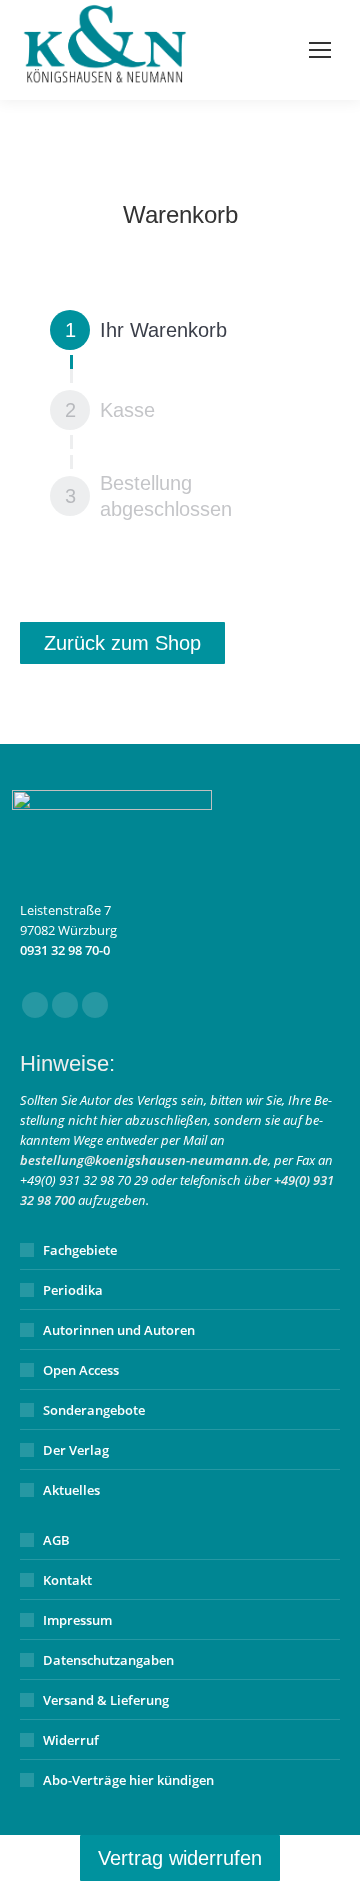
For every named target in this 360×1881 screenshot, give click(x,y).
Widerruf (71, 1740)
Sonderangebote (94, 1410)
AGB (56, 1540)
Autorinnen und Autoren (119, 1330)
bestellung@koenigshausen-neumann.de (144, 1160)
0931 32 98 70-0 (65, 950)
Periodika (73, 1290)
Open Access (81, 1370)
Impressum (77, 1620)
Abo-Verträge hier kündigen (128, 1780)
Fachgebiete (80, 1250)
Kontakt (67, 1580)
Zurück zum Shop (122, 643)
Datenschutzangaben (108, 1660)
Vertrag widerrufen (180, 1858)
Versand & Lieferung (106, 1700)
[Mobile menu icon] (320, 50)
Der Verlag (76, 1450)
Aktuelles (71, 1490)
